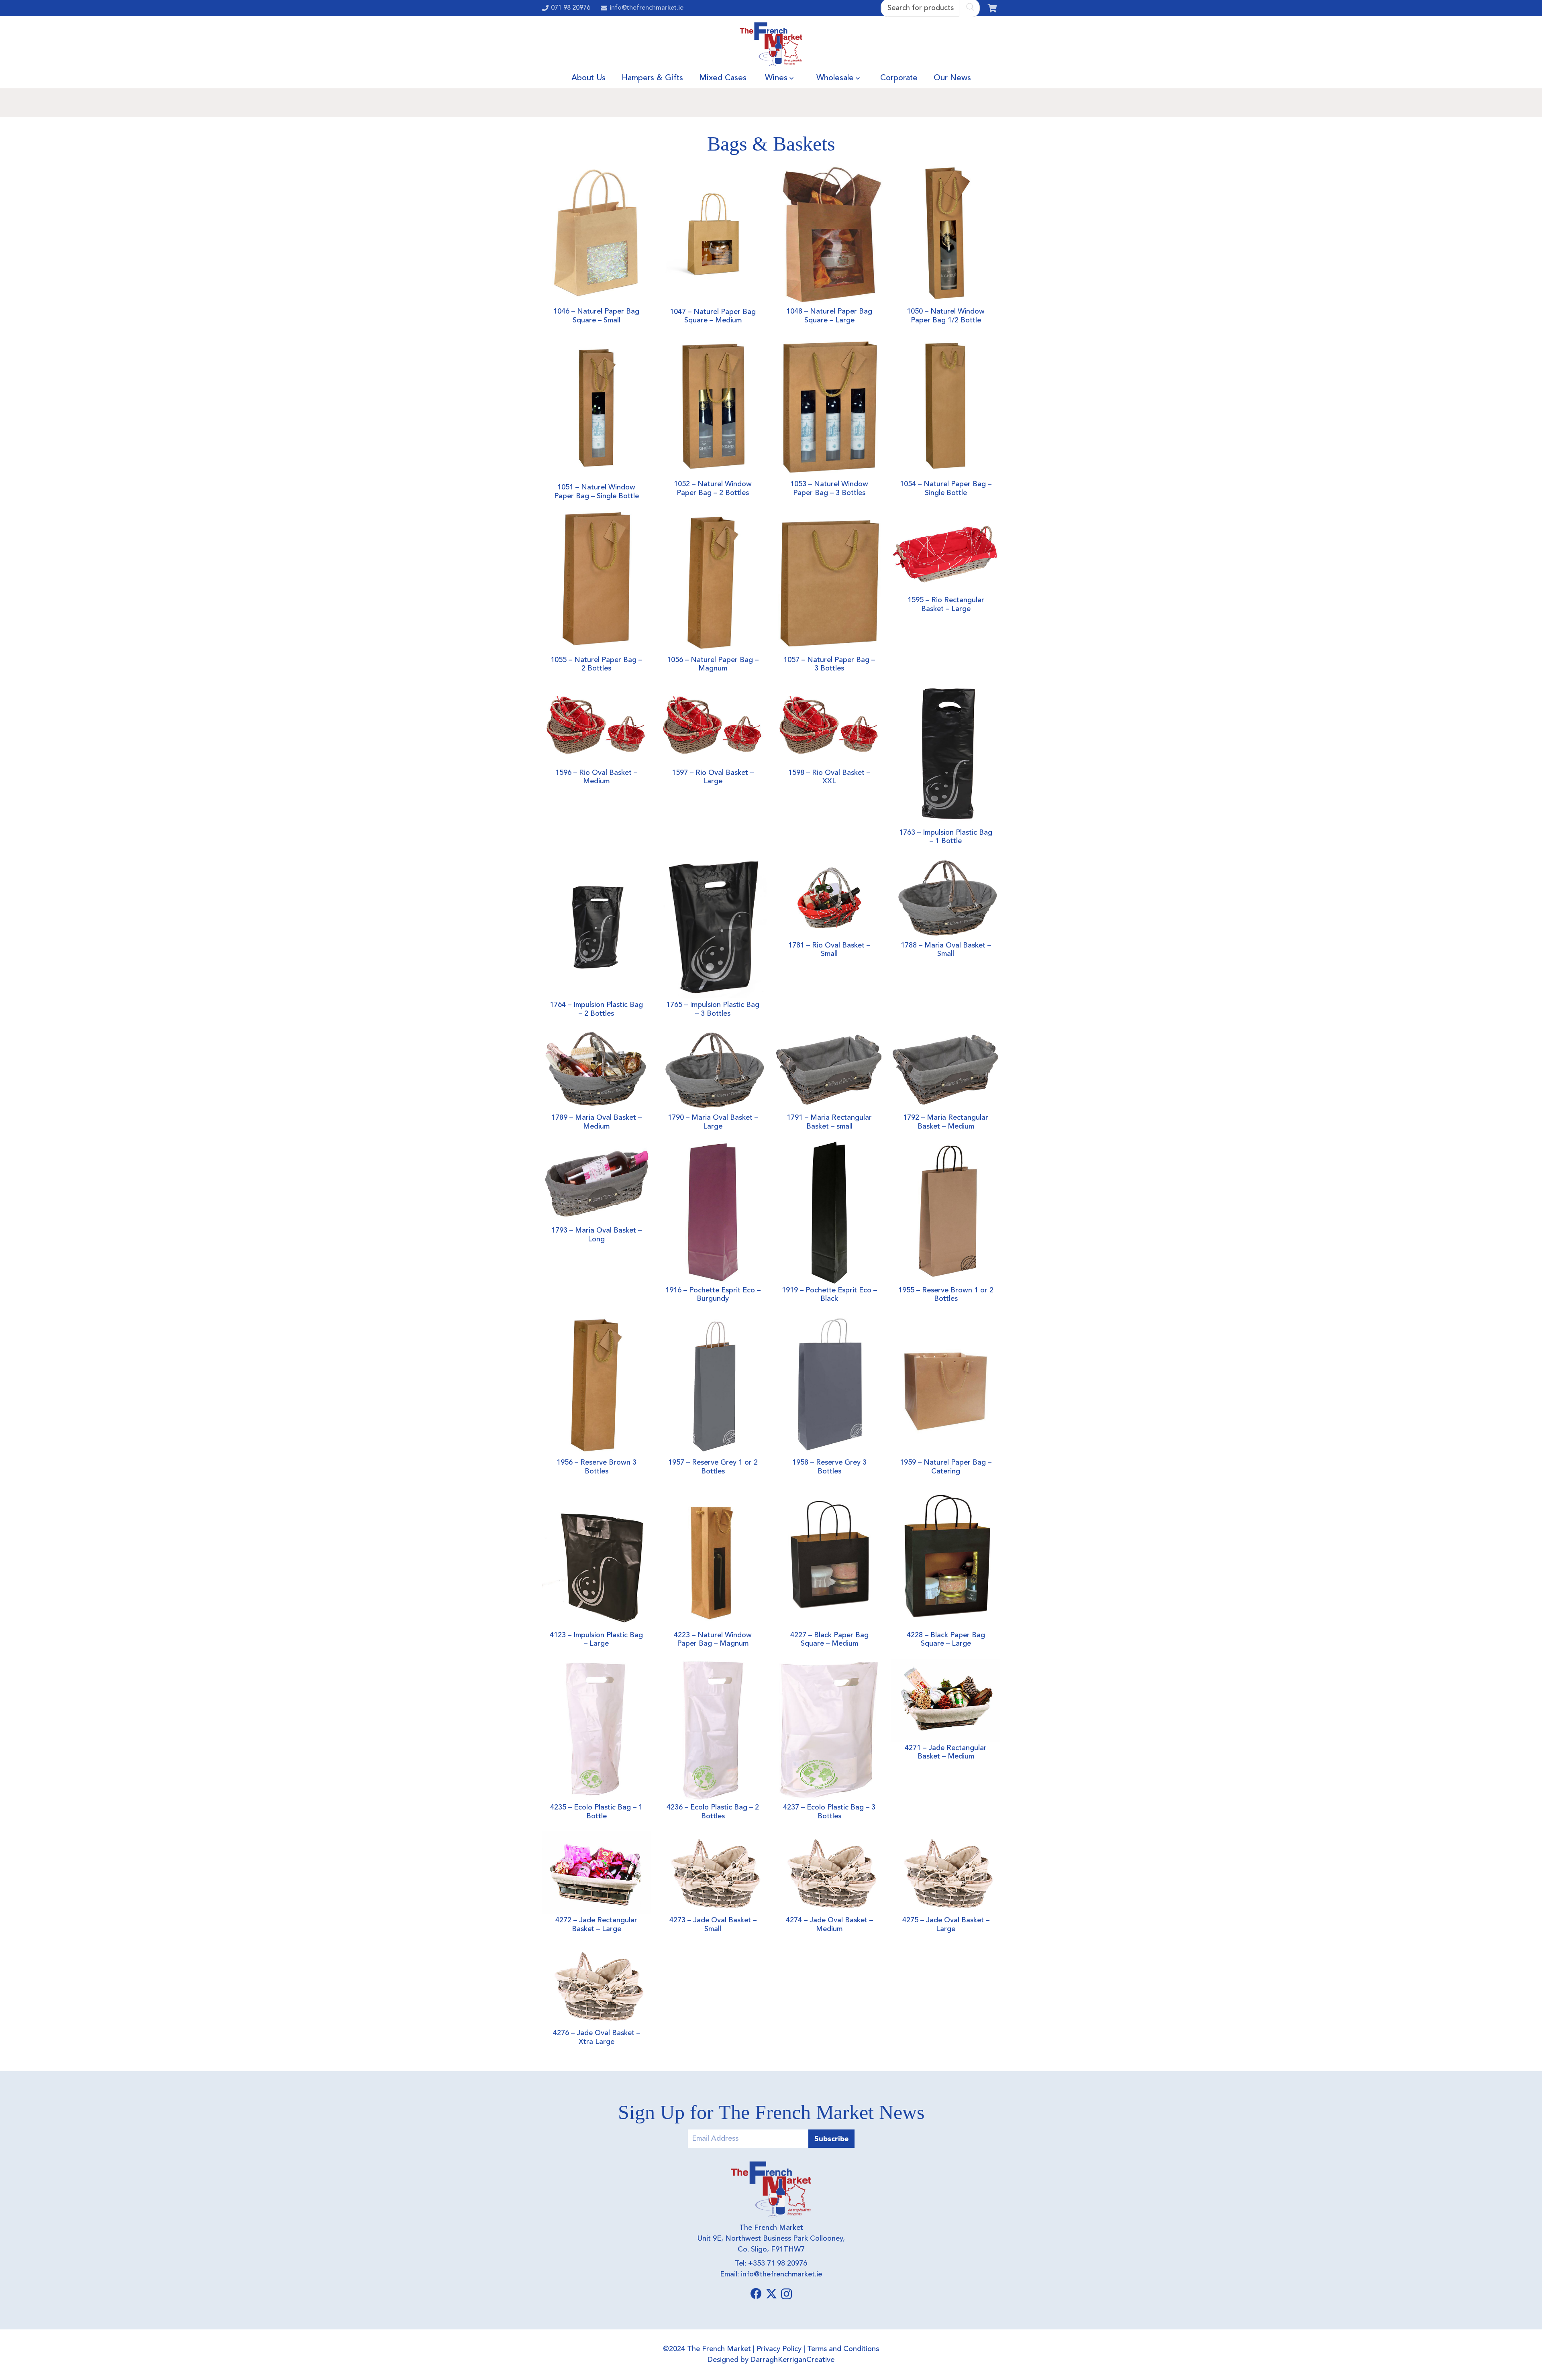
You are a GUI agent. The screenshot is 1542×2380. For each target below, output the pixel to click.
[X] (771, 2294)
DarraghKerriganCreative (792, 2360)
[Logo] (771, 44)
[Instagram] (786, 2294)
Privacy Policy (779, 2349)
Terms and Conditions (843, 2349)
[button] (791, 78)
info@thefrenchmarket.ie (781, 2274)
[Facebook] (756, 2294)
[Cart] (992, 8)
